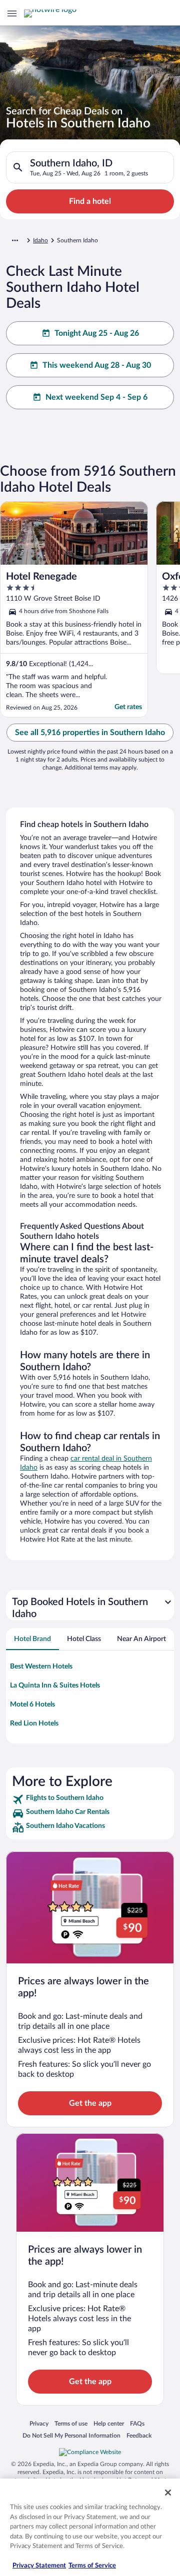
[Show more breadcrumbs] (15, 240)
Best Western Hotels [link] (41, 1667)
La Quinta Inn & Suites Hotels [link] (55, 1686)
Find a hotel (90, 201)
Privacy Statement (39, 2566)
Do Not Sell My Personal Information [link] (71, 2435)
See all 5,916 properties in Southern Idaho (90, 733)
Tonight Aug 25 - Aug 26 (97, 333)
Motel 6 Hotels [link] (32, 1705)
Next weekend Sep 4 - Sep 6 (96, 397)
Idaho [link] (40, 240)
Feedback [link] (139, 2435)
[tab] (32, 1639)
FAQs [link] (137, 2423)
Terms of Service (92, 2566)
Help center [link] (109, 2423)
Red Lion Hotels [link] (34, 1723)
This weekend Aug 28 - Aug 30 (97, 365)
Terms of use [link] (71, 2423)
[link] (90, 1799)
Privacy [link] (39, 2423)
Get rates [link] (128, 707)
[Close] (168, 2493)
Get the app (90, 2103)
